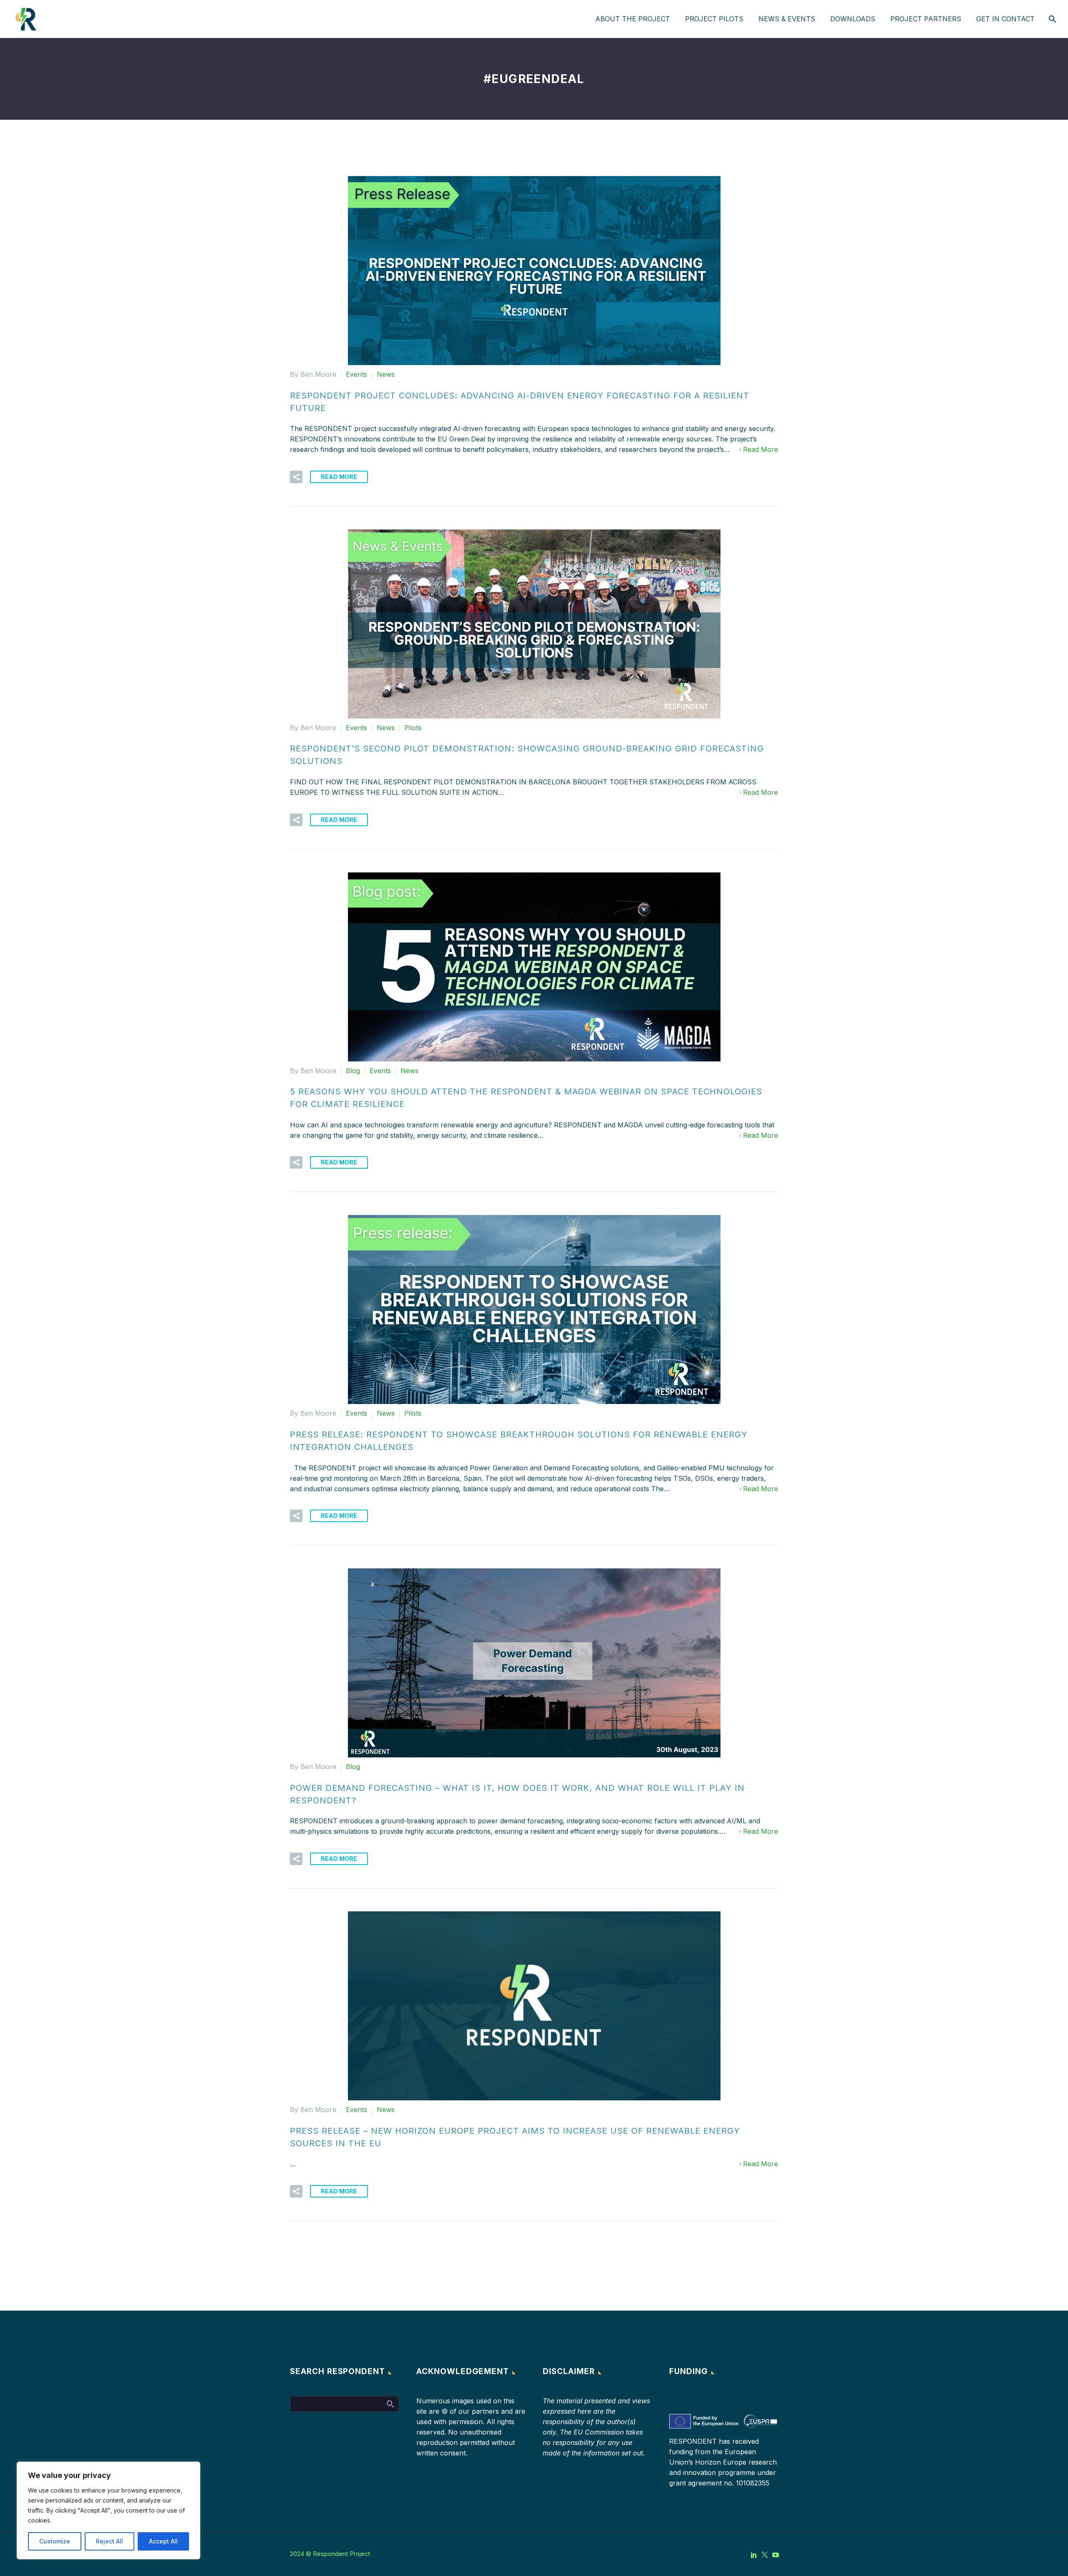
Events (356, 374)
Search (390, 2404)
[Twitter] (765, 2555)
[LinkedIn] (754, 2555)
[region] (108, 2510)
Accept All (163, 2541)
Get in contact (1005, 19)
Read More (761, 449)
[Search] (1052, 19)
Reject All (110, 2541)
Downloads (853, 19)
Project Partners (926, 19)
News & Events (787, 19)
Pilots (413, 728)
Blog (353, 1071)
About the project (633, 19)
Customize (55, 2541)
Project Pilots (714, 19)
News (386, 374)
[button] (296, 477)
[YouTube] (776, 2555)
